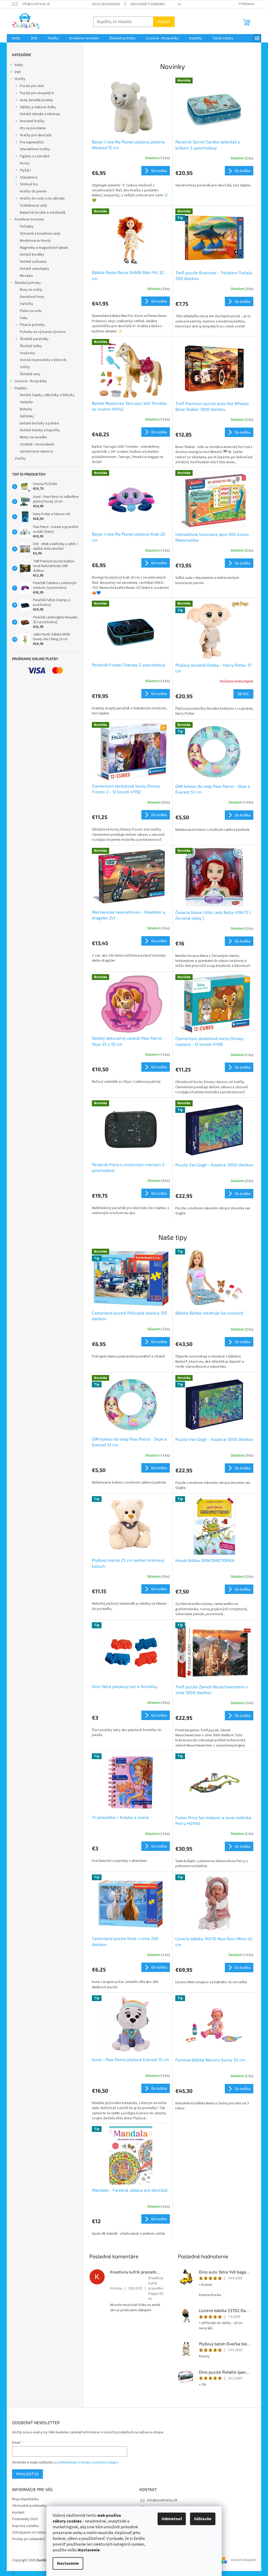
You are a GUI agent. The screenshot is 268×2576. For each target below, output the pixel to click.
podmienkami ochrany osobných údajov (88, 2462)
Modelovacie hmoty (35, 241)
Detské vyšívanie (33, 262)
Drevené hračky (32, 121)
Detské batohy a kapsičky (40, 430)
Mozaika (26, 276)
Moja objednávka (106, 4)
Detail (243, 694)
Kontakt (18, 2513)
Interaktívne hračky (35, 149)
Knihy (19, 65)
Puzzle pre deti (32, 86)
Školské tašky (31, 346)
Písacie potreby (32, 325)
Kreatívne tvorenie (29, 219)
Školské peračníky (34, 339)
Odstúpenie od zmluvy (30, 2532)
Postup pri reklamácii (29, 2539)
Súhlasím (203, 2519)
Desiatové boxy (32, 297)
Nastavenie (68, 2563)
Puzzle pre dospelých (37, 93)
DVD (18, 72)
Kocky (25, 163)
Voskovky (27, 353)
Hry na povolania (33, 128)
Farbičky (27, 304)
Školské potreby (28, 283)
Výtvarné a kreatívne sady (40, 234)
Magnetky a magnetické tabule (44, 248)
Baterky (26, 409)
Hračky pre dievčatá (36, 135)
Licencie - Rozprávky (31, 381)
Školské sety (30, 374)
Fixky (24, 318)
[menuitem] (16, 38)
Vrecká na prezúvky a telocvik (43, 360)
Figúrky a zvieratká (35, 156)
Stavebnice (29, 177)
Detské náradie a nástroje (40, 114)
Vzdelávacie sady (33, 206)
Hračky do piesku (33, 191)
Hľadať (164, 22)
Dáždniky (27, 416)
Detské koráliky (32, 255)
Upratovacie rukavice (37, 451)
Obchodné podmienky (148, 4)
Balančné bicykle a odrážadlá (43, 213)
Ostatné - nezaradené (37, 444)
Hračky (20, 79)
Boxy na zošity (31, 290)
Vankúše (26, 402)
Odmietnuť (172, 2519)
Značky (20, 459)
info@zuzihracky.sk (162, 2500)
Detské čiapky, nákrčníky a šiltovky (47, 395)
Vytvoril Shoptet (243, 2560)
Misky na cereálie (33, 437)
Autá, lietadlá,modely (37, 100)
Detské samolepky (35, 269)
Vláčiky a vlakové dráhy (38, 107)
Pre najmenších (32, 142)
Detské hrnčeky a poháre (40, 423)
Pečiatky (27, 227)
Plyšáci (25, 170)
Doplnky (21, 388)
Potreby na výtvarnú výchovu (43, 332)
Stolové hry (29, 184)
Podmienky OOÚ (25, 2519)
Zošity (25, 367)
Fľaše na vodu (31, 311)
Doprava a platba (25, 2526)
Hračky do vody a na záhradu (42, 198)
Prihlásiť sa (27, 2474)
